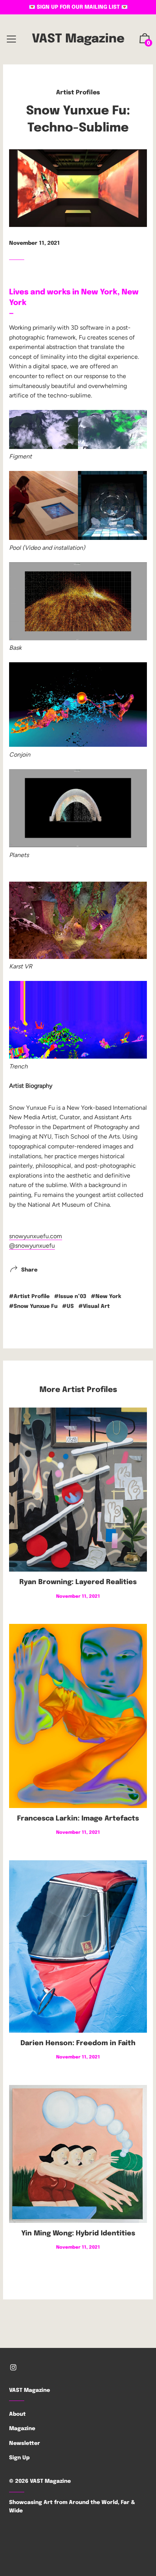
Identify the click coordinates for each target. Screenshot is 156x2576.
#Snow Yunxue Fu (33, 1306)
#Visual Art (94, 1306)
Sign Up (19, 2458)
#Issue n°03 (70, 1297)
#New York (106, 1297)
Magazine (22, 2429)
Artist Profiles (78, 93)
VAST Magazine (78, 39)
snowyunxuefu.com (36, 1236)
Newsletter (25, 2443)
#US (68, 1306)
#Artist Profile (29, 1297)
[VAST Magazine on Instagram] (13, 2368)
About (17, 2414)
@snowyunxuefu (32, 1246)
